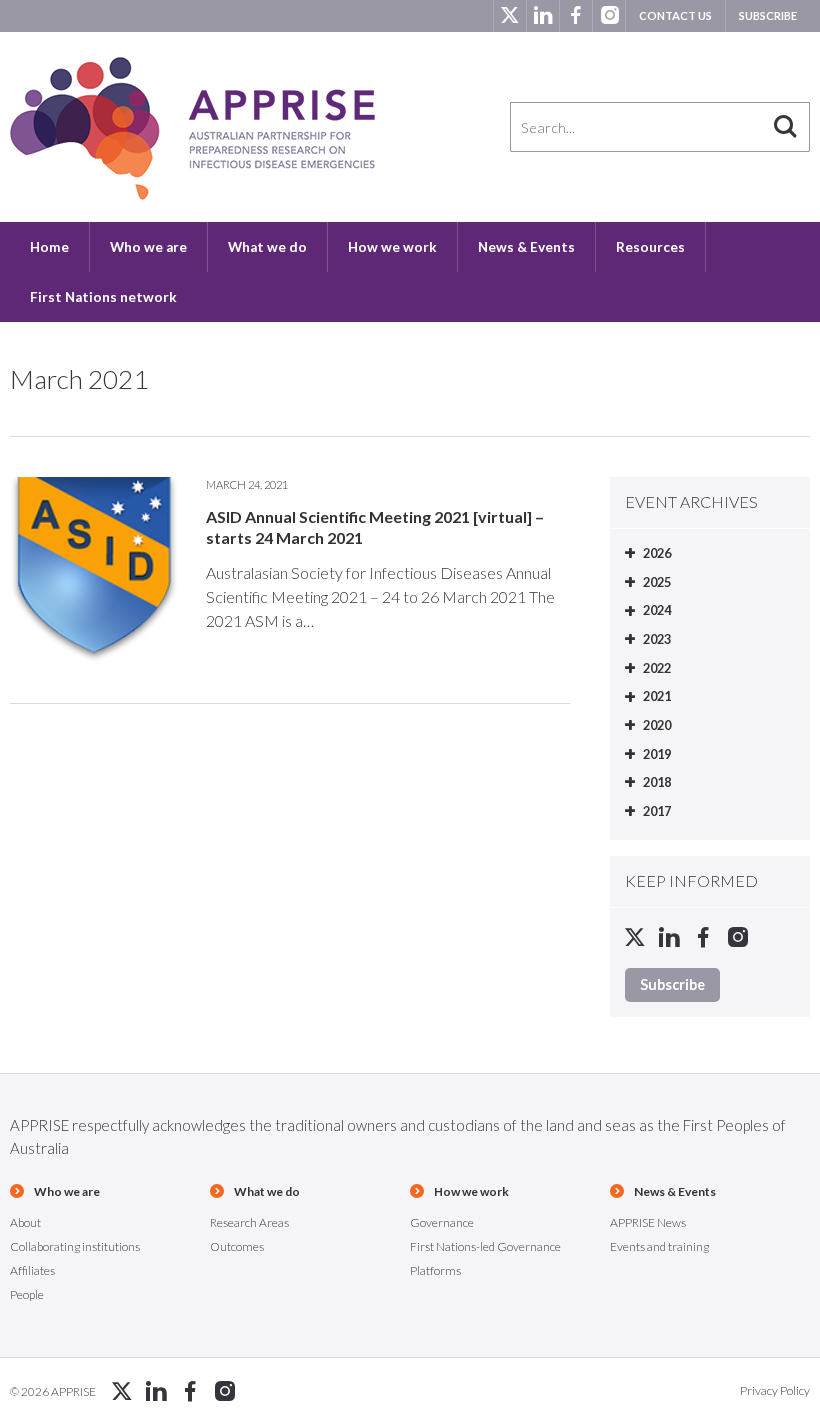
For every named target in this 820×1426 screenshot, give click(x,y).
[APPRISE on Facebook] (575, 16)
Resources (650, 247)
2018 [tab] (657, 782)
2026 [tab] (657, 553)
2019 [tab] (657, 754)
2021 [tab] (657, 696)
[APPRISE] (192, 128)
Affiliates (32, 1270)
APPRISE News (648, 1222)
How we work (392, 247)
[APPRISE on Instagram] (608, 16)
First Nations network (103, 297)
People (27, 1294)
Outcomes (237, 1246)
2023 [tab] (657, 639)
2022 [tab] (657, 668)
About (25, 1222)
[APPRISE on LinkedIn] (542, 16)
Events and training (659, 1246)
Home (49, 247)
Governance (442, 1222)
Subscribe (768, 15)
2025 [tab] (657, 582)
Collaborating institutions (75, 1246)
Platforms (435, 1270)
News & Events (526, 247)
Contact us (675, 15)
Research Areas (249, 1222)
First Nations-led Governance (485, 1246)
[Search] (785, 127)
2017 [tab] (657, 811)
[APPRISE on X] (509, 16)
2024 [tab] (657, 610)
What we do (267, 247)
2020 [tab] (657, 725)
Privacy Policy (775, 1390)
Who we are (148, 247)
